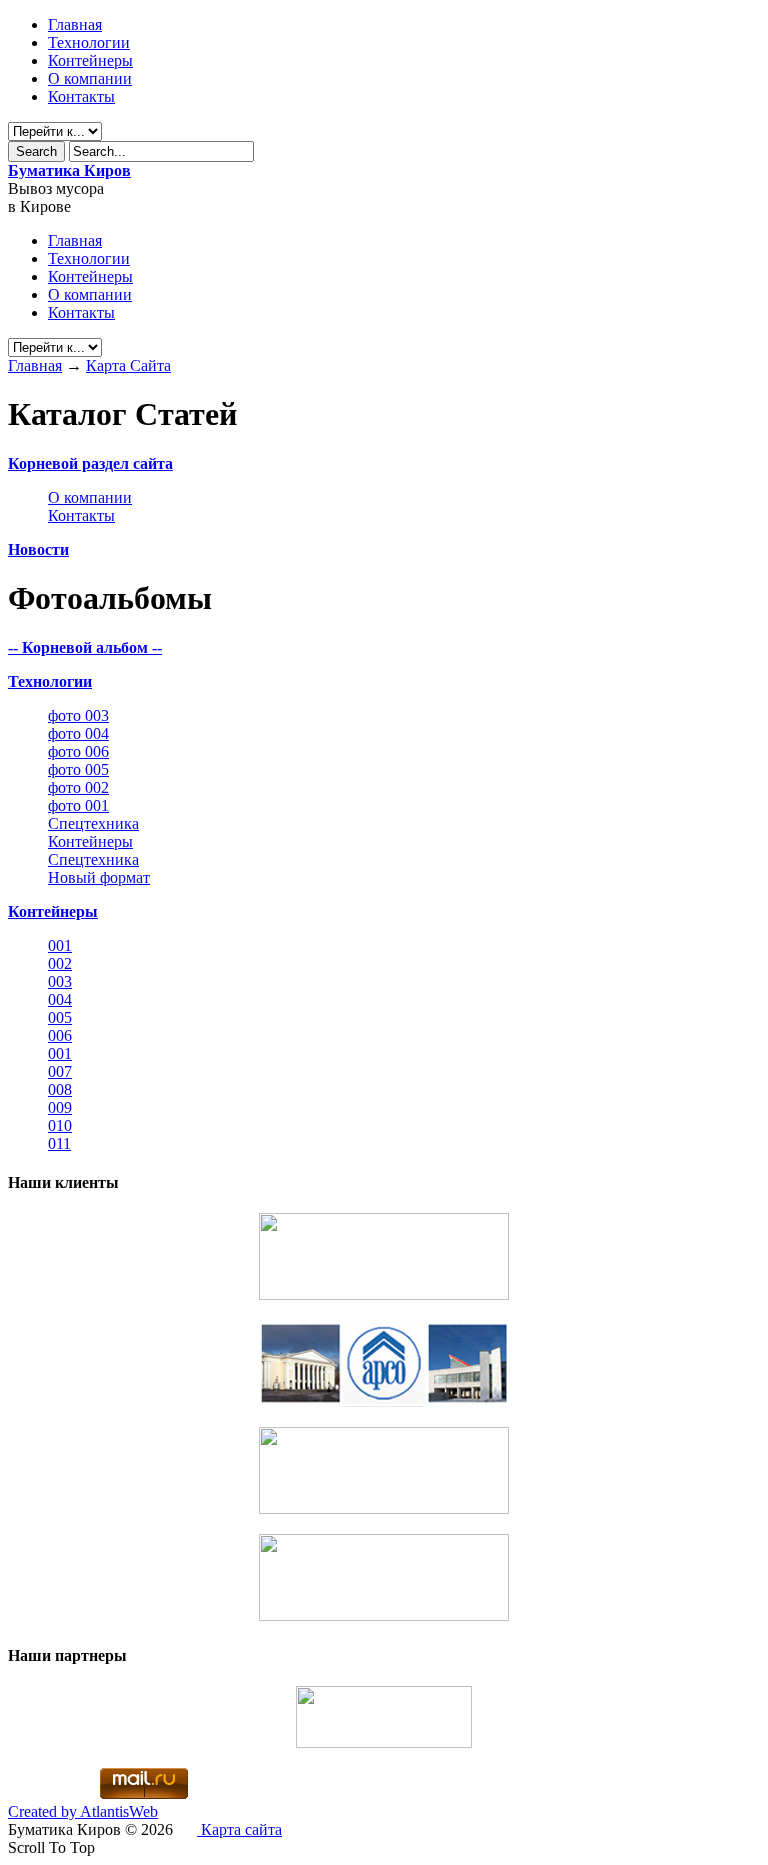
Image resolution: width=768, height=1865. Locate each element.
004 (60, 999)
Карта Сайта (128, 365)
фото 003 (78, 715)
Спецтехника (93, 823)
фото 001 (78, 805)
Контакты (81, 96)
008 (60, 1089)
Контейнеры (90, 60)
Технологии (89, 42)
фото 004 (78, 733)
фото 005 (78, 769)
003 (60, 981)
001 (60, 945)
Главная (35, 365)
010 (60, 1125)
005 (60, 1017)
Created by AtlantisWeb (83, 1811)
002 (60, 963)
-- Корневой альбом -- (85, 647)
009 (60, 1107)
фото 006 (78, 751)
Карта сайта (239, 1829)
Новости (38, 549)
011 (59, 1143)
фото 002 (78, 787)
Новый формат (99, 877)
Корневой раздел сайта (90, 463)
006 (60, 1035)
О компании (90, 78)
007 (60, 1071)
